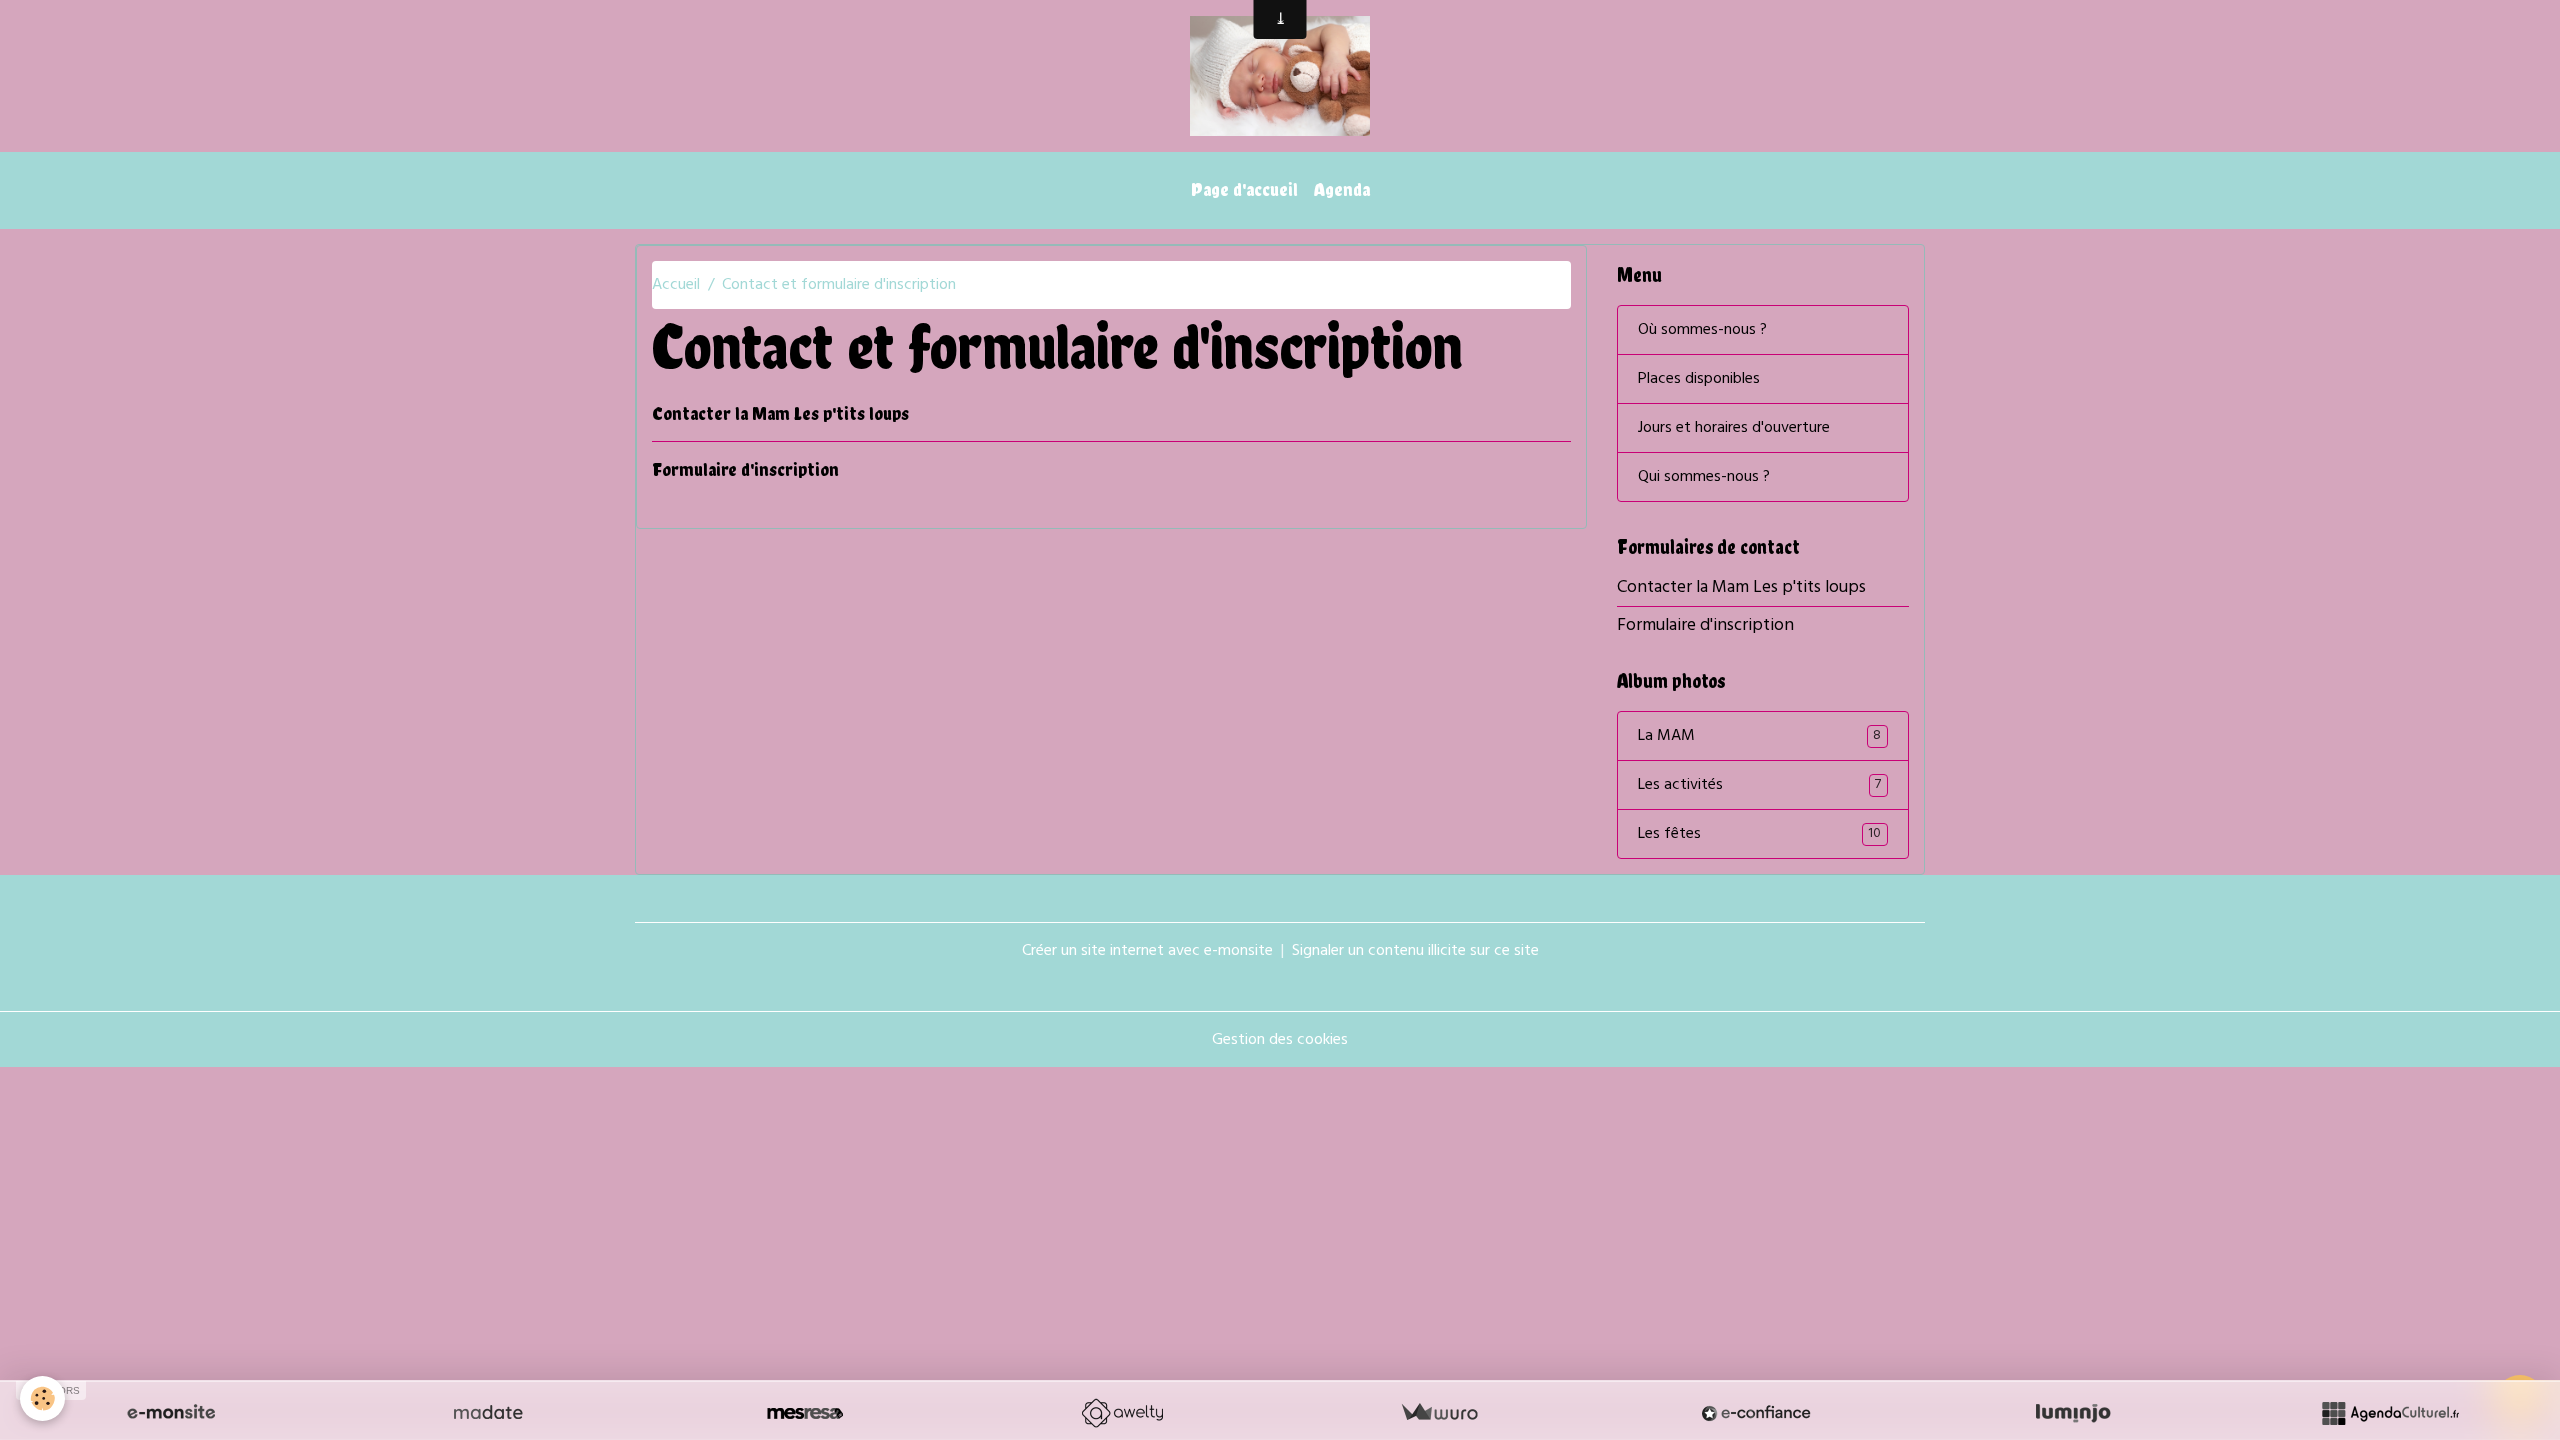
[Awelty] (1122, 1413)
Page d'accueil (1244, 189)
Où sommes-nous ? (1702, 330)
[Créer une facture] (1439, 1413)
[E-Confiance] (1756, 1413)
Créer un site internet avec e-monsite (1147, 951)
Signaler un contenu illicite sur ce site (1415, 951)
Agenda (1342, 189)
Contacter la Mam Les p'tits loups (780, 413)
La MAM (1759, 736)
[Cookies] (42, 1398)
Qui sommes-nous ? (1704, 477)
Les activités (1759, 785)
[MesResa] (805, 1413)
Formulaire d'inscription (745, 469)
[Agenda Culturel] (2390, 1413)
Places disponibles (1699, 379)
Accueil (676, 285)
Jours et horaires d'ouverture (1734, 428)
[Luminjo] (2073, 1413)
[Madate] (488, 1413)
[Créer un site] (171, 1413)
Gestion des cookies (1280, 1040)
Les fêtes (1759, 834)
